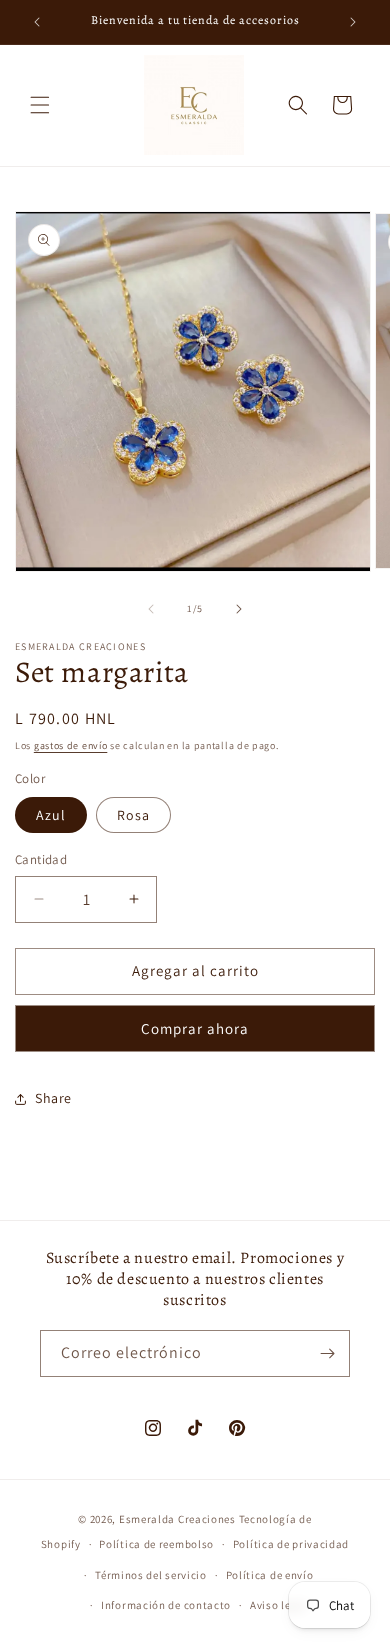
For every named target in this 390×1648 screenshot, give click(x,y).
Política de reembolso (156, 1544)
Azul (51, 815)
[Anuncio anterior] (37, 22)
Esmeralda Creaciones (179, 1519)
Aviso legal (279, 1605)
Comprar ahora (195, 1028)
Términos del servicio (151, 1575)
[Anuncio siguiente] (353, 22)
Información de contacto (166, 1605)
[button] (40, 105)
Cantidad (41, 859)
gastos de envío (71, 745)
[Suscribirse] (327, 1353)
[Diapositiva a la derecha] (239, 609)
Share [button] (53, 1098)
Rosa (133, 815)
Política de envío (270, 1575)
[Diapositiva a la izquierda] (151, 609)
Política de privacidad (291, 1544)
